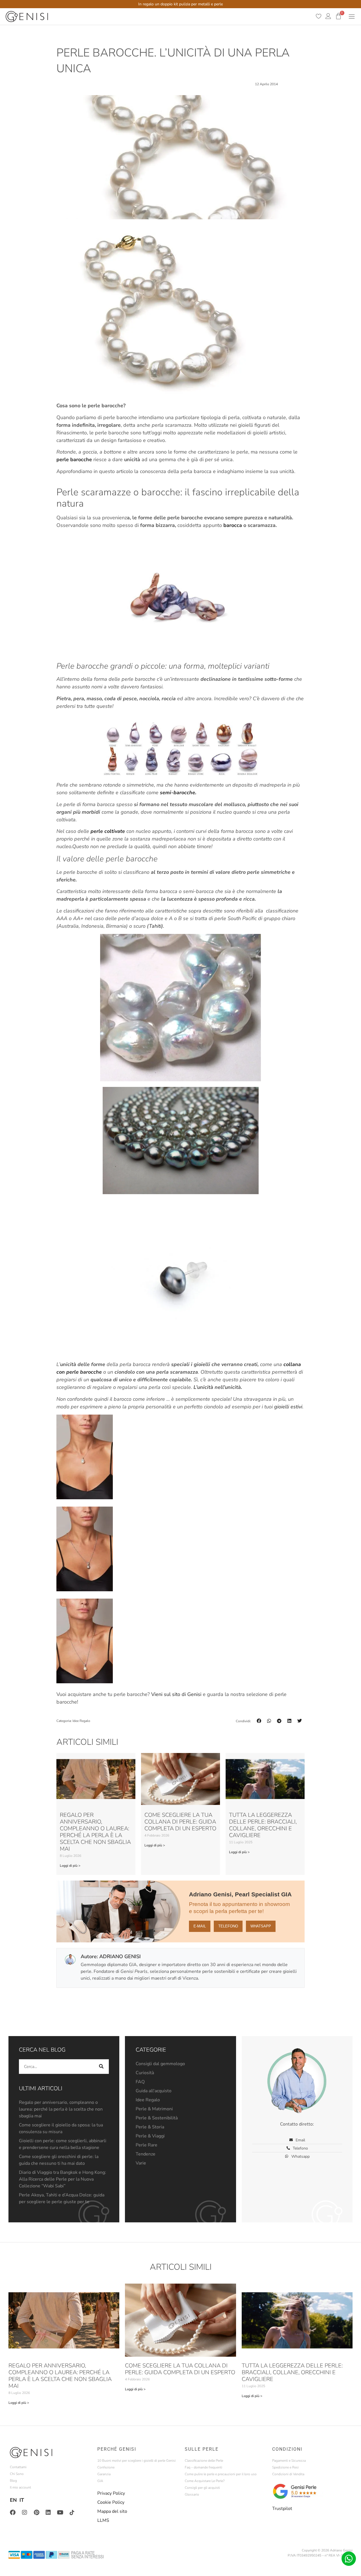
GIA (100, 2481)
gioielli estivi (288, 1407)
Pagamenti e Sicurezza (289, 2461)
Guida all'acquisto (154, 2091)
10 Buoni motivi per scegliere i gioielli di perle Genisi (137, 2461)
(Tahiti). (156, 926)
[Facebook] (13, 2512)
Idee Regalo (81, 1721)
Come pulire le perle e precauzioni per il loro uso (221, 2474)
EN (13, 2500)
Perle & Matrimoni (154, 2109)
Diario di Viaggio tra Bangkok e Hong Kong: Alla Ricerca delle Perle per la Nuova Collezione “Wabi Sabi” (62, 2179)
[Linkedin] (48, 2512)
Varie (141, 2163)
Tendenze (146, 2154)
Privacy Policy (111, 2493)
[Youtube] (60, 2512)
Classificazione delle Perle (204, 2461)
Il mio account (20, 2487)
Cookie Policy (111, 2502)
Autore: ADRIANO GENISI (111, 1956)
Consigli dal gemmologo (160, 2064)
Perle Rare (147, 2145)
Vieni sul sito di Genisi (177, 1694)
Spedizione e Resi (285, 2467)
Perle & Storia (150, 2127)
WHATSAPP (261, 1926)
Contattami (18, 2467)
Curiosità (145, 2073)
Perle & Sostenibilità (157, 2118)
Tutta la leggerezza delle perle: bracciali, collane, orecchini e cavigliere (263, 1825)
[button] (259, 1721)
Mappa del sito (112, 2511)
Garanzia (104, 2474)
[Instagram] (25, 2512)
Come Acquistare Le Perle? (205, 2481)
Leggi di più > (70, 1866)
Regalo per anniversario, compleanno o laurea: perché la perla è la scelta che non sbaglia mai (95, 1832)
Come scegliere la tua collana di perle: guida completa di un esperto (180, 1822)
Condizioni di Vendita (288, 2474)
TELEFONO (228, 1926)
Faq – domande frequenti (203, 2467)
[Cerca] (102, 2067)
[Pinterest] (36, 2512)
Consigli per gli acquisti (202, 2488)
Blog (13, 2481)
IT (22, 2500)
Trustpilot (282, 2509)
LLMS (103, 2520)
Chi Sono (17, 2474)
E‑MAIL (200, 1926)
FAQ (140, 2082)
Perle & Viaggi (150, 2136)
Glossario (192, 2494)
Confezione (106, 2467)
